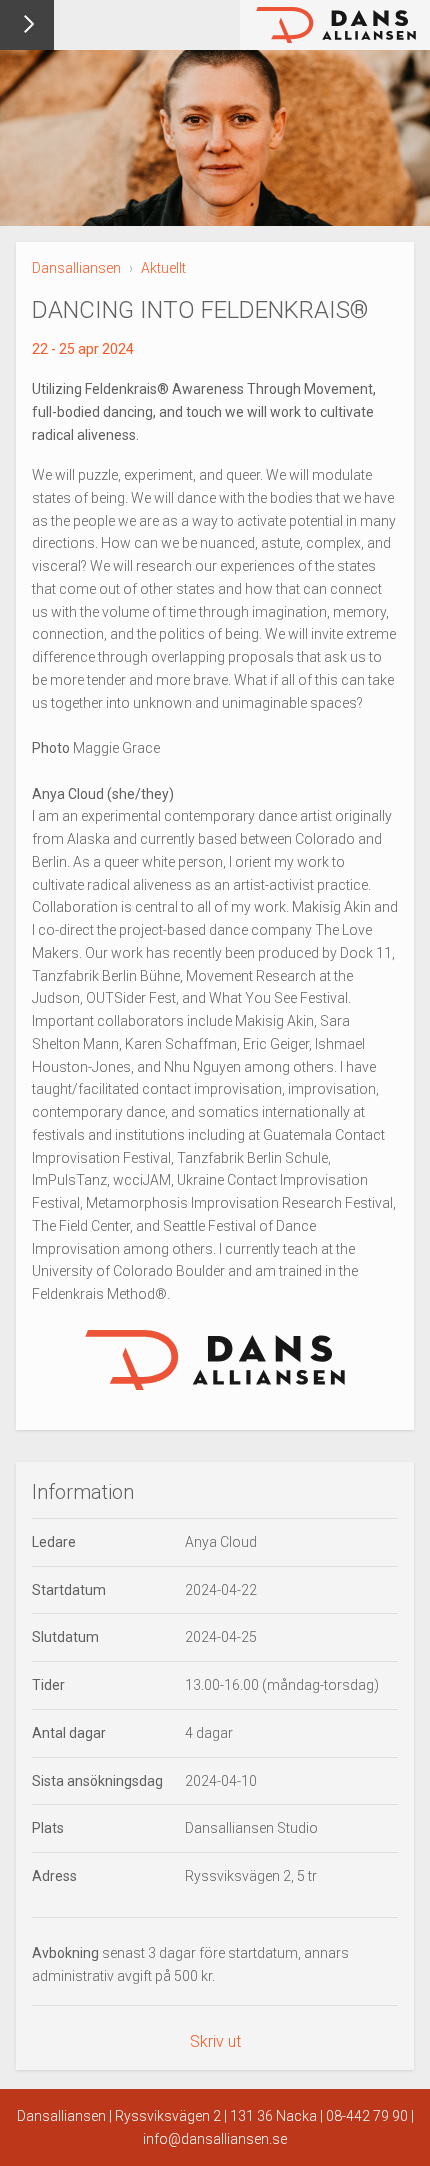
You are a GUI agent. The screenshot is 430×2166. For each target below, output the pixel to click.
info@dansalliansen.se (215, 2139)
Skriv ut (215, 2041)
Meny (27, 25)
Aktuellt (163, 268)
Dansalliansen (76, 268)
